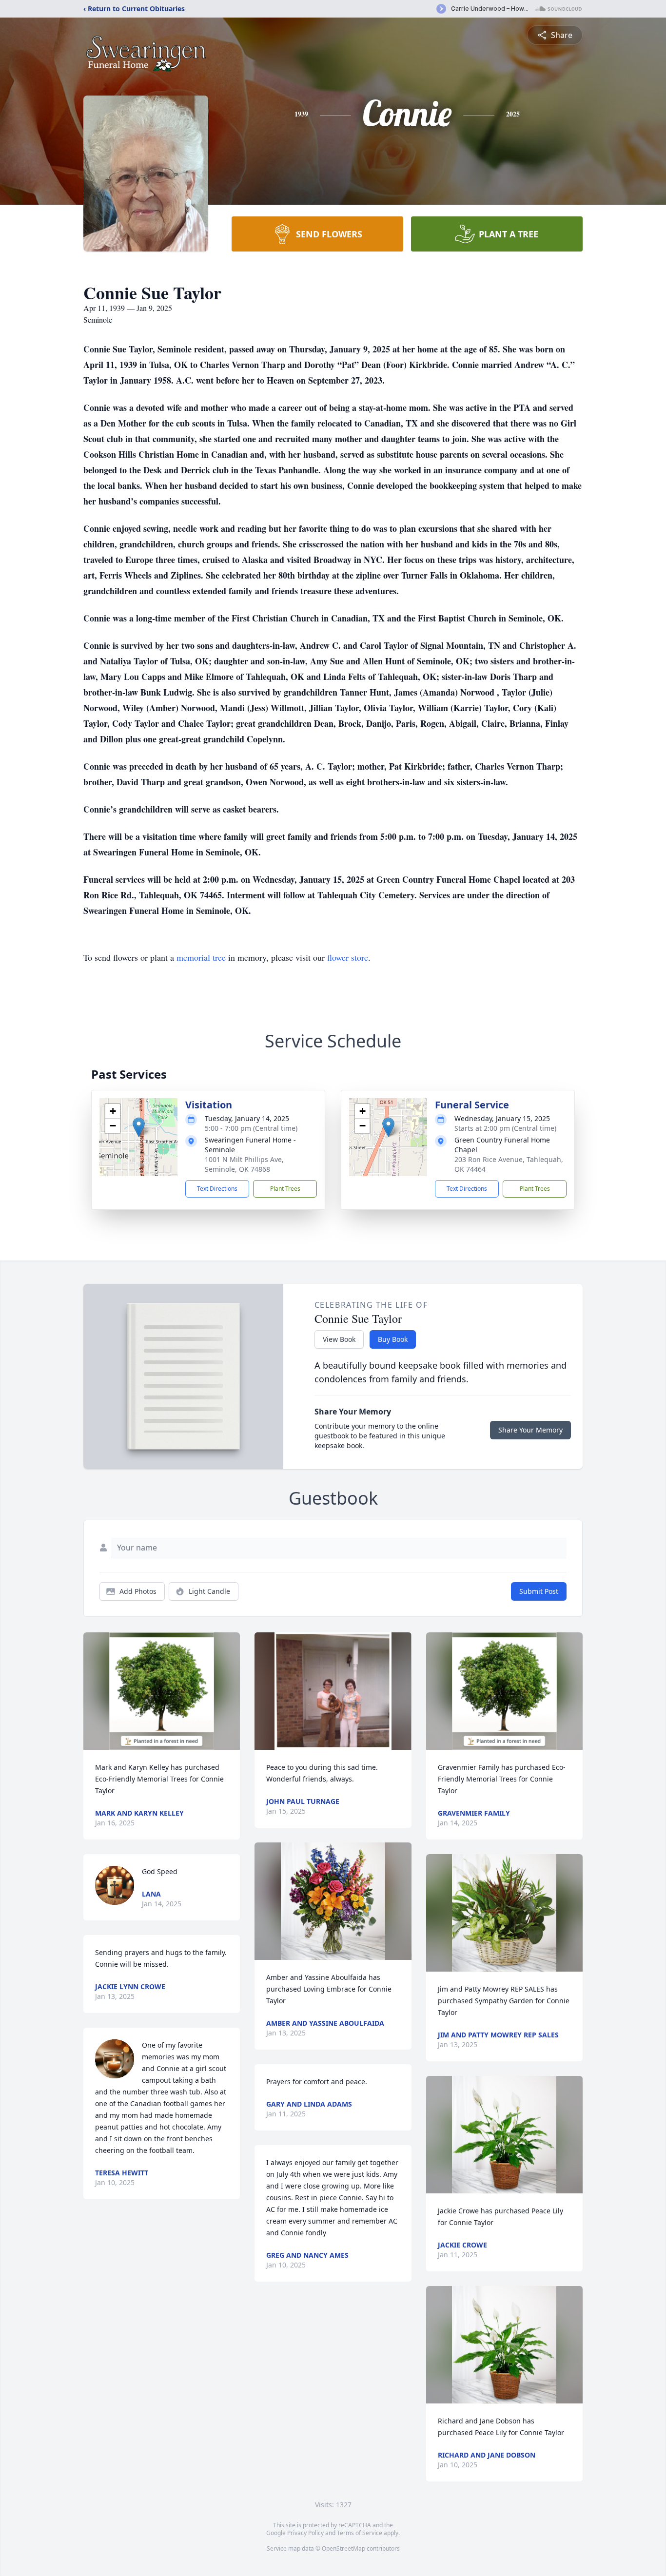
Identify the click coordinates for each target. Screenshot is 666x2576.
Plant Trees (285, 1189)
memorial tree (201, 957)
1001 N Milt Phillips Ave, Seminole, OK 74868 (244, 1164)
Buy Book (393, 1339)
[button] (139, 1127)
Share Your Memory (530, 1430)
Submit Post (539, 1591)
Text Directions (217, 1189)
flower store (348, 957)
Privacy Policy (305, 2533)
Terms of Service (360, 2533)
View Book (339, 1339)
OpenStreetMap (343, 2548)
